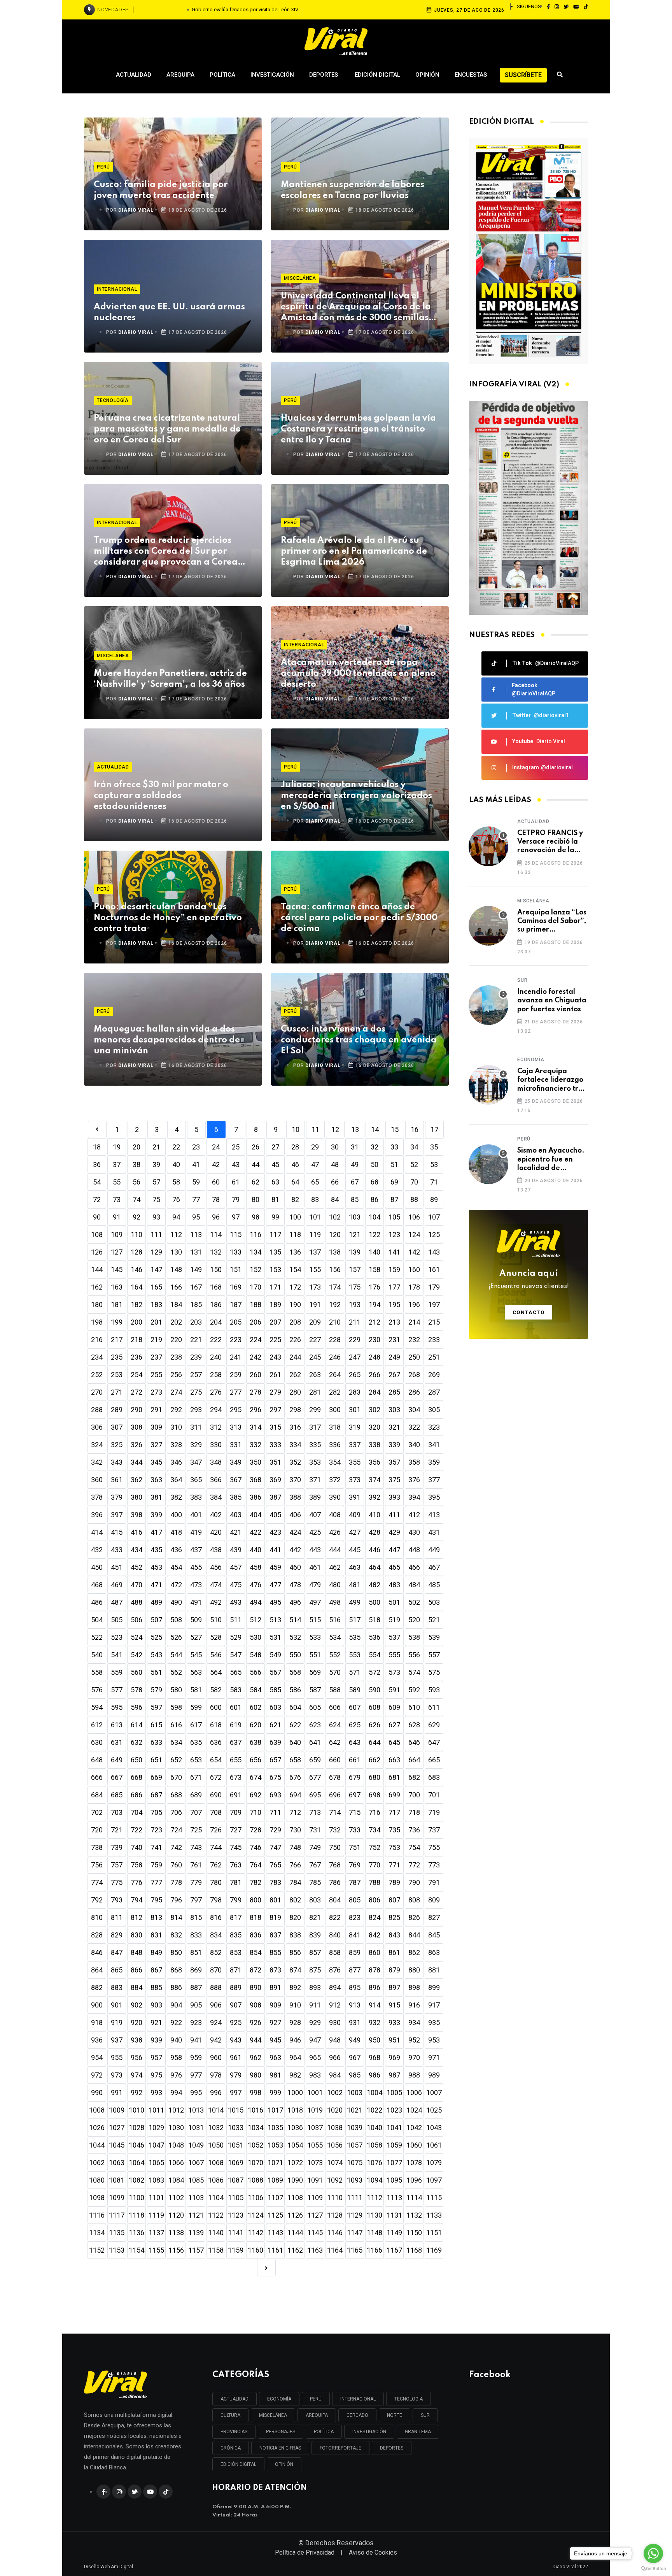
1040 (374, 2128)
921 (156, 2022)
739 (117, 1847)
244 (295, 1357)
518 (374, 1620)
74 (136, 1199)
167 (196, 1287)
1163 (315, 2250)
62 (255, 1182)
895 (355, 1987)
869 (196, 1970)
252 (97, 1375)
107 (434, 1217)
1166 (374, 2250)
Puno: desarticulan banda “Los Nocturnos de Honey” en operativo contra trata (168, 918)
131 (196, 1252)
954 (97, 2057)
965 (315, 2057)
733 (355, 1830)
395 (434, 1497)
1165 (355, 2250)
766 (295, 1865)
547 (236, 1655)
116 (255, 1234)
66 (335, 1182)
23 (196, 1147)
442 (295, 1550)
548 (255, 1655)
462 (335, 1567)
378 (97, 1497)
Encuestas (471, 75)
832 (176, 1935)
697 (355, 1795)
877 (355, 1970)
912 (335, 2005)
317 (315, 1427)
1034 (255, 2128)
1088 (255, 2180)
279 (275, 1392)
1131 (394, 2215)
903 (156, 2005)
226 (295, 1340)
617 (196, 1725)
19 (117, 1147)
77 (196, 1199)
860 (374, 1952)
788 (374, 1882)
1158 (216, 2250)
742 (176, 1847)
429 (394, 1532)
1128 (335, 2215)
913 (355, 2005)
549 (275, 1655)
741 (156, 1847)
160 (414, 1270)
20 (136, 1147)
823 (355, 1917)
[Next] (266, 2268)
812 (136, 1917)
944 (255, 2040)
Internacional (117, 289)
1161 (275, 2250)
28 (295, 1147)
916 (414, 2005)
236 (136, 1357)
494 (255, 1602)
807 (394, 1900)
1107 (275, 2198)
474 (216, 1585)
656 (255, 1760)
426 (335, 1532)
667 (117, 1777)
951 (394, 2040)
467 (434, 1567)
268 (414, 1375)
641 (315, 1742)
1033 (236, 2128)
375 (394, 1480)
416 (136, 1532)
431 (434, 1532)
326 (136, 1445)
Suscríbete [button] (523, 75)
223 (236, 1340)
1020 (335, 2110)
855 (275, 1952)
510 (216, 1620)
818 (255, 1917)
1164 (335, 2250)
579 (156, 1690)
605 (315, 1707)
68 (374, 1182)
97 (236, 1217)
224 (255, 1340)
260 (255, 1375)
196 (414, 1305)
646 (414, 1742)
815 (196, 1917)
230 (374, 1340)
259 (236, 1375)
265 (355, 1375)
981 (275, 2075)
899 (434, 1987)
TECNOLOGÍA (409, 2399)
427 (355, 1532)
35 (434, 1147)
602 (255, 1707)
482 (374, 1585)
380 (136, 1497)
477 (275, 1585)
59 (196, 1182)
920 (136, 2022)
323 (434, 1427)
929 (315, 2022)
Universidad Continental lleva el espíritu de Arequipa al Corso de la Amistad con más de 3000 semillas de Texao (356, 308)
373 (355, 1480)
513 (275, 1620)
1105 (236, 2198)
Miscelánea (300, 278)
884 (136, 1987)
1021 (355, 2110)
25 (236, 1147)
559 (117, 1672)
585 (275, 1690)
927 (275, 2022)
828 (97, 1935)
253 (117, 1375)
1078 (414, 2163)
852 (216, 1952)
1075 (355, 2163)
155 (315, 1270)
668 (136, 1777)
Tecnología (113, 400)
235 (117, 1357)
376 (414, 1480)
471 (156, 1585)
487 (117, 1602)
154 (295, 1270)
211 (355, 1322)
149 (196, 1270)
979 (236, 2075)
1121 (196, 2215)
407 (315, 1515)
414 (97, 1532)
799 (236, 1900)
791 (434, 1882)
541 (117, 1655)
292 (176, 1410)
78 (216, 1199)
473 (196, 1585)
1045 (117, 2145)
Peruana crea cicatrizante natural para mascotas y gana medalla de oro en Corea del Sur (167, 429)
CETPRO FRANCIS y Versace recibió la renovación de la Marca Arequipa (550, 842)
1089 (275, 2180)
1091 (315, 2180)
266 (374, 1375)
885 (156, 1987)
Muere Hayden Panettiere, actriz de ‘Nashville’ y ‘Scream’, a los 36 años (170, 679)
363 (156, 1480)
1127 (315, 2215)
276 (216, 1392)
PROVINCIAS (234, 2432)
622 (295, 1725)
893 (315, 1987)
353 (315, 1462)
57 (156, 1182)
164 (136, 1287)
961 (236, 2057)
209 (315, 1322)
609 (394, 1707)
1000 (295, 2093)
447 (394, 1550)
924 (216, 2022)
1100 (136, 2198)
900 (97, 2005)
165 (156, 1287)
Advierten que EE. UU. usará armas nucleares (169, 312)
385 (236, 1497)
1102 (176, 2198)
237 (156, 1357)
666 (97, 1777)
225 (275, 1340)
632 (136, 1742)
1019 (315, 2110)
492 (216, 1602)
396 (97, 1515)
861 (394, 1952)
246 (335, 1357)
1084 (176, 2180)
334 (295, 1445)
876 (335, 1970)
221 (196, 1340)
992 (136, 2093)
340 (414, 1445)
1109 (315, 2198)
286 (414, 1392)
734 (374, 1830)
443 (315, 1550)
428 (374, 1532)
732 (335, 1830)
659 (315, 1760)
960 (216, 2057)
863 (434, 1952)
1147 (355, 2233)
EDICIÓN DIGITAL (238, 2464)
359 (434, 1462)
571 (355, 1672)
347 (196, 1462)
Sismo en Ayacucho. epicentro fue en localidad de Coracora (551, 1160)
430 (414, 1532)
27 (275, 1147)
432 (97, 1550)
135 (275, 1252)
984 (335, 2075)
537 (394, 1637)
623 (315, 1725)
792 (97, 1900)
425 (315, 1532)
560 (136, 1672)
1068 (216, 2163)
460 (295, 1567)
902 (136, 2005)
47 (315, 1164)
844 (414, 1935)
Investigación (272, 75)
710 (255, 1812)
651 (156, 1760)
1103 (196, 2198)
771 (394, 1865)
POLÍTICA (324, 2432)
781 (236, 1882)
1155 (156, 2250)
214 (414, 1322)
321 (394, 1427)
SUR (425, 2415)
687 (156, 1795)
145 (117, 1270)
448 (414, 1550)
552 (335, 1655)
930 (335, 2022)
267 (394, 1375)
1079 (434, 2163)
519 (394, 1620)
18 (97, 1147)
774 (97, 1882)
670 (176, 1777)
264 (335, 1375)
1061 (434, 2145)
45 (275, 1164)
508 (176, 1620)
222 (216, 1340)
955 (117, 2057)
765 (275, 1865)
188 (255, 1305)
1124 (255, 2215)
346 (176, 1462)
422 (255, 1532)
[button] (525, 607)
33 (394, 1147)
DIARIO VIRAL (136, 210)
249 (394, 1357)
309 (156, 1427)
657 (275, 1760)
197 (434, 1305)
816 (216, 1917)
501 (394, 1602)
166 (176, 1287)
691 (236, 1795)
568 (295, 1672)
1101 (156, 2198)
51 (394, 1164)
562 (176, 1672)
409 (355, 1515)
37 (117, 1164)
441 (275, 1550)
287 (434, 1392)
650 (136, 1760)
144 (97, 1270)
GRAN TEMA (418, 2432)
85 (355, 1199)
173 (315, 1287)
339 (394, 1445)
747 (275, 1847)
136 (295, 1252)
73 (117, 1199)
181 (117, 1305)
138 (335, 1252)
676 (295, 1777)
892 (295, 1987)
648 (97, 1760)
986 (374, 2075)
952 (414, 2040)
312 (216, 1427)
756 (97, 1865)
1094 (374, 2180)
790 (414, 1882)
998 (255, 2093)
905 (196, 2005)
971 (434, 2057)
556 (414, 1655)
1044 (97, 2145)
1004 (374, 2093)
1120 (176, 2215)
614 (136, 1725)
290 (136, 1410)
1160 (255, 2250)
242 (255, 1357)
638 (255, 1742)
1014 (216, 2110)
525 (156, 1637)
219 (156, 1340)
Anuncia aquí (529, 1279)
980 (255, 2075)
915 (394, 2005)
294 (216, 1410)
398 (136, 1515)
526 (176, 1637)
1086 (216, 2180)
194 (374, 1305)
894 (335, 1987)
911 (315, 2005)
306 (97, 1427)
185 (196, 1305)
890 (255, 1987)
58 (176, 1182)
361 (117, 1480)
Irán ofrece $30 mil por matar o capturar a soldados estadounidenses (161, 796)
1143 (275, 2233)
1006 (414, 2093)
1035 (275, 2128)
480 (335, 1585)
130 (176, 1252)
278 (255, 1392)
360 (97, 1480)
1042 (414, 2128)
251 (434, 1357)
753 (394, 1847)
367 (236, 1480)
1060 (414, 2145)
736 (414, 1830)
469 (117, 1585)
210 (335, 1322)
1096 (414, 2180)
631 (117, 1742)
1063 (117, 2163)
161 (434, 1270)
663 (394, 1760)
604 (295, 1707)
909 (275, 2005)
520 (414, 1620)
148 (176, 1270)
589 (355, 1690)
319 (355, 1427)
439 (236, 1550)
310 (176, 1427)
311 (196, 1427)
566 (255, 1672)
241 (236, 1357)
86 (374, 1199)
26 (255, 1147)
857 (315, 1952)
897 (394, 1987)
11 (315, 1129)
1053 (275, 2145)
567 (275, 1672)
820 (295, 1917)
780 (216, 1882)
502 (414, 1602)
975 (156, 2075)
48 (335, 1164)
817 (236, 1917)
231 (394, 1340)
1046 (136, 2145)
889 (236, 1987)
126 (97, 1252)
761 (196, 1865)
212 (374, 1322)
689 (196, 1795)
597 (156, 1707)
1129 (355, 2215)
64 (295, 1182)
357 (394, 1462)
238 (176, 1357)
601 (236, 1707)
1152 (97, 2250)
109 (117, 1234)
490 (176, 1602)
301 (355, 1410)
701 (434, 1795)
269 (434, 1375)
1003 (355, 2093)
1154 (136, 2250)
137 (315, 1252)
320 (374, 1427)
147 (156, 1270)
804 (335, 1900)
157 (355, 1270)
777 (156, 1882)
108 (97, 1234)
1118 (136, 2215)
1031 (196, 2128)
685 (117, 1795)
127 (117, 1252)
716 (374, 1812)
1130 (374, 2215)
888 (216, 1987)
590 (374, 1690)
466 (414, 1567)
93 (156, 1217)
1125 (275, 2215)
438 (216, 1550)
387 (275, 1497)
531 (275, 1637)
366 (216, 1480)
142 (414, 1252)
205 (236, 1322)
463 (355, 1567)
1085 (196, 2180)
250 (414, 1357)
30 (335, 1147)
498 (335, 1602)
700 (414, 1795)
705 (156, 1812)
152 (255, 1270)
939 (156, 2040)
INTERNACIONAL (358, 2399)
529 (236, 1637)
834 (216, 1935)
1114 (414, 2198)
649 (117, 1760)
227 (315, 1340)
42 (216, 1164)
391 (355, 1497)
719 (434, 1812)
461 (315, 1567)
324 (97, 1445)
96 (216, 1217)
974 (136, 2075)
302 (374, 1410)
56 (136, 1182)
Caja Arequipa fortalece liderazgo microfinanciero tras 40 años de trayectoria (552, 1080)
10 (296, 1129)
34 (414, 1147)
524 (136, 1637)
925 (236, 2022)
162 (97, 1287)
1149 (394, 2233)
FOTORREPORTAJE (340, 2448)
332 (255, 1445)
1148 (374, 2233)
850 (176, 1952)
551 (315, 1655)
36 (97, 1164)
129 (156, 1252)
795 (156, 1900)
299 (315, 1410)
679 (355, 1777)
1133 (434, 2215)
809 (434, 1900)
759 (156, 1865)
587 (315, 1690)
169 (236, 1287)
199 (117, 1322)
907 (236, 2005)
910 (295, 2005)
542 (136, 1655)
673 (236, 1777)
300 (335, 1410)
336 (335, 1445)
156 (335, 1270)
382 (176, 1497)
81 (275, 1199)
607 (355, 1707)
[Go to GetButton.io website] (653, 2568)
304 (414, 1410)
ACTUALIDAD (234, 2399)
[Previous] (97, 1129)
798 (216, 1900)
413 (434, 1515)
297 (275, 1410)
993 (156, 2093)
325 (117, 1445)
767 (315, 1865)
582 (216, 1690)
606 (335, 1707)
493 (236, 1602)
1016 (255, 2110)
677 (315, 1777)
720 (97, 1830)
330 (216, 1445)
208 (295, 1322)
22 (176, 1147)
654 (216, 1760)
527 (196, 1637)
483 (394, 1585)
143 (434, 1252)
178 (414, 1287)
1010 (136, 2110)
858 (335, 1952)
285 (394, 1392)
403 (236, 1515)
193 (355, 1305)
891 (275, 1987)
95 (196, 1217)
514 (295, 1620)
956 (136, 2057)
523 (117, 1637)
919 (117, 2022)
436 (176, 1550)
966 (335, 2057)
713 (315, 1812)
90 (97, 1217)
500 (374, 1602)
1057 (355, 2145)
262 (295, 1375)
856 (295, 1952)
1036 (295, 2128)
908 (255, 2005)
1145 (315, 2233)
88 (414, 1199)
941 (196, 2040)
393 (394, 1497)
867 (156, 1970)
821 (315, 1917)
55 (117, 1182)
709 (236, 1812)
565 (236, 1672)
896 (374, 1987)
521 (434, 1620)
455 (196, 1567)
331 (236, 1445)
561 (156, 1672)
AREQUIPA (317, 2415)
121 (355, 1234)
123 (394, 1234)
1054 (295, 2145)
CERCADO (357, 2415)
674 (255, 1777)
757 (117, 1865)
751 (355, 1847)
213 (394, 1322)
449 (434, 1550)
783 (275, 1882)
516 (335, 1620)
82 (295, 1199)
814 (176, 1917)
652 (176, 1760)
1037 (315, 2128)
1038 (335, 2128)
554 (374, 1655)
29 (315, 1147)
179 (434, 1287)
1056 (335, 2145)
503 (434, 1602)
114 (216, 1234)
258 (216, 1375)
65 (315, 1182)
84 (335, 1199)
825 (394, 1917)
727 (236, 1830)
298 (295, 1410)
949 (355, 2040)
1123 (236, 2215)
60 (216, 1182)
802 (295, 1900)
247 (355, 1357)
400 (176, 1515)
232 (414, 1340)
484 (414, 1585)
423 (275, 1532)
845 (434, 1935)
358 (414, 1462)
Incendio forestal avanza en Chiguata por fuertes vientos (552, 1001)
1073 (315, 2163)
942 (216, 2040)
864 (97, 1970)
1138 (176, 2233)
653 (196, 1760)
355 (355, 1462)
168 (216, 1287)
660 (335, 1760)
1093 (355, 2180)
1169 (434, 2250)
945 (275, 2040)
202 (176, 1322)
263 (315, 1375)
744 (216, 1847)
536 (374, 1637)
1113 (394, 2198)
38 (136, 1164)
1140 (216, 2233)
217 (117, 1340)
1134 (97, 2233)
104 (374, 1217)
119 (315, 1234)
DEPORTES (392, 2448)
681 (394, 1777)
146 (136, 1270)
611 (434, 1707)
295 (236, 1410)
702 (97, 1812)
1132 (414, 2215)
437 (196, 1550)
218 (136, 1340)
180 (97, 1305)
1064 (136, 2163)
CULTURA (230, 2415)
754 (414, 1847)
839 (315, 1935)
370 (295, 1480)
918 (97, 2022)
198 (97, 1322)
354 (335, 1462)
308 (136, 1427)
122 (374, 1234)
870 (216, 1970)
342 (97, 1462)
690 (216, 1795)
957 (156, 2057)
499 (355, 1602)
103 (355, 1217)
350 (255, 1462)
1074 (335, 2163)
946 (295, 2040)
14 (375, 1129)
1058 (374, 2145)
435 (156, 1550)
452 (136, 1567)
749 (315, 1847)
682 (414, 1777)
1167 (394, 2250)
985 (355, 2075)
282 (335, 1392)
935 (434, 2022)
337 (355, 1445)
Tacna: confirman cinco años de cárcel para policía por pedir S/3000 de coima (359, 918)
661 (355, 1760)
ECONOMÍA (279, 2399)
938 (136, 2040)
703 (117, 1812)
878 (374, 1970)
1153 (117, 2250)
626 (374, 1725)
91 (117, 1217)
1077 (394, 2163)
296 (255, 1410)
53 (434, 1164)
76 (176, 1199)
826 (414, 1917)
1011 (156, 2110)
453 (156, 1567)
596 (136, 1707)
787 (355, 1882)
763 (236, 1865)
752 (374, 1847)
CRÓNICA (231, 2448)
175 (355, 1287)
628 (414, 1725)
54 (97, 1182)
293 (196, 1410)
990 (97, 2093)
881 (434, 1970)
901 (117, 2005)
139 (355, 1252)
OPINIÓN (284, 2464)
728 (255, 1830)
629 (434, 1725)
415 (117, 1532)
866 (136, 1970)
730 (295, 1830)
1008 (97, 2110)
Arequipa (180, 75)
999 (275, 2093)
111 (156, 1234)
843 (394, 1935)
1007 (434, 2093)
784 (295, 1882)
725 (196, 1830)
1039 (355, 2128)
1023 (394, 2110)
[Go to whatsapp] (653, 2553)
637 (236, 1742)
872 (255, 1970)
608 (374, 1707)
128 (136, 1252)
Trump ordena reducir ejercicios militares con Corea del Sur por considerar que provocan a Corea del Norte (166, 552)
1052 (255, 2145)
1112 (374, 2198)
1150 (414, 2233)
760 (176, 1865)
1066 (176, 2163)
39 (156, 1164)
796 (176, 1900)
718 (414, 1812)
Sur (522, 980)
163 (117, 1287)
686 (136, 1795)
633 (156, 1742)
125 (434, 1234)
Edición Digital (377, 75)
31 (355, 1147)
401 (196, 1515)
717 (394, 1812)
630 (97, 1742)
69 (394, 1182)
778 (176, 1882)
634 (176, 1742)
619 (236, 1725)
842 (374, 1935)
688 (176, 1795)
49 (355, 1164)
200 (136, 1322)
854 (255, 1952)
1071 (275, 2163)
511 (236, 1620)
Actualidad (134, 75)
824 (374, 1917)
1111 (355, 2198)
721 (117, 1830)
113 (196, 1234)
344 (136, 1462)
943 (236, 2040)
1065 (156, 2163)
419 (196, 1532)
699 (394, 1795)
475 (236, 1585)
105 (394, 1217)
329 (196, 1445)
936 (97, 2040)
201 (156, 1322)
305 (434, 1410)
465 (394, 1567)
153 (275, 1270)
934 (414, 2022)
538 (414, 1637)
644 (374, 1742)
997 (236, 2093)
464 (374, 1567)
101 (315, 1217)
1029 (156, 2128)
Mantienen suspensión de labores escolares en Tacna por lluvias (353, 190)
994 (176, 2093)
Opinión (427, 75)
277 (236, 1392)
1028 (136, 2128)
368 (255, 1480)
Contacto (529, 1312)
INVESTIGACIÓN (369, 2432)
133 (236, 1252)
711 (275, 1812)
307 (117, 1427)
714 (335, 1812)
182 (136, 1305)
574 (414, 1672)
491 (196, 1602)
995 (196, 2093)
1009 (117, 2110)
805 (355, 1900)
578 (136, 1690)
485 (434, 1585)
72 (97, 1199)
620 (255, 1725)
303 (394, 1410)
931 (355, 2022)
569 (315, 1672)
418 (176, 1532)
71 (434, 1182)
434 (136, 1550)
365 (196, 1480)
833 (196, 1935)
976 (176, 2075)
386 (255, 1497)
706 (176, 1812)
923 (196, 2022)
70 (414, 1182)
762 (216, 1865)
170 (255, 1287)
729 (275, 1830)
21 (156, 1147)
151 (236, 1270)
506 (136, 1620)
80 (255, 1199)
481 (355, 1585)
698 (374, 1795)
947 (315, 2040)
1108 (295, 2198)
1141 (236, 2233)
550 (295, 1655)
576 (97, 1690)
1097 (434, 2180)
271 (117, 1392)
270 (97, 1392)
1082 (136, 2180)
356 (374, 1462)
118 (295, 1234)
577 (117, 1690)
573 (394, 1672)
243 (275, 1357)
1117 (117, 2215)
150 (216, 1270)
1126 (295, 2215)
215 (434, 1322)
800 (255, 1900)
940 (176, 2040)
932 (374, 2022)
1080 (97, 2180)
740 (136, 1847)
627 (394, 1725)
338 (374, 1445)
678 (335, 1777)
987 (394, 2075)
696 (335, 1795)
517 (355, 1620)
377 (434, 1480)
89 (434, 1199)
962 (255, 2057)
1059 (394, 2145)
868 (176, 1970)
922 (176, 2022)
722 (136, 1830)
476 (255, 1585)
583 (236, 1690)
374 (374, 1480)
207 (275, 1322)
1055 (315, 2145)
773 (434, 1865)
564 (216, 1672)
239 (196, 1357)
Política (222, 75)
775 (117, 1882)
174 (335, 1287)
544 (176, 1655)
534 (335, 1637)
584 (255, 1690)
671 (196, 1777)
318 (335, 1427)
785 (315, 1882)
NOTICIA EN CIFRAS (280, 2448)
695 (315, 1795)
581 (196, 1690)
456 (216, 1567)
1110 (335, 2198)
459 (275, 1567)
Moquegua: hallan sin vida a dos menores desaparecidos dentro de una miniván (167, 1040)
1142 (255, 2233)
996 (216, 2093)
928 (295, 2022)
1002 (335, 2093)
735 (394, 1830)
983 (315, 2075)
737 (434, 1830)
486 (97, 1602)
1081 (117, 2180)
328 (176, 1445)
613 (117, 1725)
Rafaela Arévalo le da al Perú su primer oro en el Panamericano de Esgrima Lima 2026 (354, 551)
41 (196, 1164)
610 (414, 1707)
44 (255, 1164)
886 (176, 1987)
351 (275, 1462)
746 (255, 1847)
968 (374, 2057)
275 (196, 1392)
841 (355, 1935)
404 (255, 1515)
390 (335, 1497)
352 (295, 1462)
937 (117, 2040)
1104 (216, 2198)
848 (136, 1952)
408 (335, 1515)
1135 (117, 2233)
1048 (176, 2145)
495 (275, 1602)
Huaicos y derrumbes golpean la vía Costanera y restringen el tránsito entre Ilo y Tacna (358, 429)
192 (335, 1305)
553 (355, 1655)
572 (374, 1672)
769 (355, 1865)
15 (395, 1129)
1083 (156, 2180)
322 (414, 1427)
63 (275, 1182)
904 (176, 2005)
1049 (196, 2145)
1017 (275, 2110)
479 (315, 1585)
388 (295, 1497)
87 (394, 1199)
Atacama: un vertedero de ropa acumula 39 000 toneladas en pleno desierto (358, 674)
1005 (394, 2093)
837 (275, 1935)
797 (196, 1900)
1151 (434, 2233)
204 (216, 1322)
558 (97, 1672)
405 (275, 1515)
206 (255, 1322)
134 (255, 1252)
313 (236, 1427)
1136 (136, 2233)
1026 (97, 2128)
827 (434, 1917)
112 (176, 1234)
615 (156, 1725)
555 (394, 1655)
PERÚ (316, 2399)
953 (434, 2040)
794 (136, 1900)
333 (275, 1445)
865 (117, 1970)
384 (216, 1497)
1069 (236, 2163)
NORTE (395, 2415)
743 (196, 1847)
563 (196, 1672)
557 (434, 1655)
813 (156, 1917)
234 (97, 1357)
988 (414, 2075)
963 (275, 2057)
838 (295, 1935)
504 (97, 1620)
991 (117, 2093)
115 (236, 1234)
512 (255, 1620)
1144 (295, 2233)
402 (216, 1515)
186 (216, 1305)
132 (216, 1252)
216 (97, 1340)
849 (156, 1952)
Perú (103, 167)
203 (196, 1322)
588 (335, 1690)
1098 (97, 2198)
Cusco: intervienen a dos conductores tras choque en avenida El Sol (359, 1040)
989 (434, 2075)
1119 (156, 2215)
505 (117, 1620)
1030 (176, 2128)
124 (414, 1234)
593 (434, 1690)
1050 (216, 2145)
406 (295, 1515)
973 (117, 2075)
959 (196, 2057)
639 (275, 1742)
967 (355, 2057)
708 (216, 1812)
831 (156, 1935)
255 (156, 1375)
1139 (196, 2233)
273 (156, 1392)
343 (117, 1462)
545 (196, 1655)
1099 (117, 2198)
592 (414, 1690)
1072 (295, 2163)
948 (335, 2040)
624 (335, 1725)
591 (394, 1690)
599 (196, 1707)
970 (414, 2057)
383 (196, 1497)
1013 (196, 2110)
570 (335, 1672)
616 (176, 1725)
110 (136, 1234)
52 (414, 1164)
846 (97, 1952)
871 (236, 1970)
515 (315, 1620)
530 (255, 1637)
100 (295, 1217)
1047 (156, 2145)
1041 (394, 2128)
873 (275, 1970)
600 (216, 1707)
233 (434, 1340)
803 (315, 1900)
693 (275, 1795)
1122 (216, 2215)
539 (434, 1637)
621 (275, 1725)
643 (355, 1742)
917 (434, 2005)
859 (355, 1952)
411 (394, 1515)
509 (196, 1620)
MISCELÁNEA (273, 2415)
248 (374, 1357)
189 (275, 1305)
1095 (394, 2180)
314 (255, 1427)
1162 (295, 2250)
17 (434, 1129)
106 (414, 1217)
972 (97, 2075)
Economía (531, 1060)
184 (176, 1305)
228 (335, 1340)
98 (255, 1217)
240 (216, 1357)
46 (295, 1164)
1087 (236, 2180)
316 (295, 1427)
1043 (434, 2128)
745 (236, 1847)
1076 (374, 2163)
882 (97, 1987)
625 (355, 1725)
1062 (97, 2163)
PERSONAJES (281, 2432)
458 (255, 1567)
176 (374, 1287)
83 (315, 1199)
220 (176, 1340)
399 (156, 1515)
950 (374, 2040)
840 (335, 1935)
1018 (295, 2110)
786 (335, 1882)
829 (117, 1935)
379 (117, 1497)
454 (176, 1567)
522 (97, 1637)
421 (236, 1532)
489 (156, 1602)
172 (295, 1287)
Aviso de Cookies (373, 2552)
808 (414, 1900)
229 (355, 1340)
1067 (196, 2163)
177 (394, 1287)
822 (335, 1917)
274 (176, 1392)
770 (374, 1865)
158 (374, 1270)
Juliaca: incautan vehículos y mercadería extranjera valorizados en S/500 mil (356, 796)
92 (136, 1217)
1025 (434, 2110)
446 (374, 1550)
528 (216, 1637)
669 (156, 1777)
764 (255, 1865)
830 (136, 1935)
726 (216, 1830)
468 (97, 1585)
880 (414, 1970)
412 (414, 1515)
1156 (176, 2250)
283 (355, 1392)
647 (434, 1742)
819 (275, 1917)
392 (374, 1497)
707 (196, 1812)
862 (414, 1952)
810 (97, 1917)
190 (295, 1305)
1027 (117, 2128)
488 (136, 1602)
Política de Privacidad (305, 2552)
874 (295, 1970)
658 (295, 1760)
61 (236, 1182)
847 (117, 1952)
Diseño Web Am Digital (108, 2567)
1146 (335, 2233)
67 (355, 1182)
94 (176, 1217)
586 (295, 1690)
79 (236, 1199)
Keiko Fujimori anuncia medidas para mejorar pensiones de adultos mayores (245, 10)
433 (117, 1550)
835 (236, 1935)
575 (434, 1672)
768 (335, 1865)
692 (255, 1795)
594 (97, 1707)
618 (216, 1725)
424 (295, 1532)
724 (176, 1830)
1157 (196, 2250)
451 (117, 1567)
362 (136, 1480)
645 (394, 1742)
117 (275, 1234)
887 (196, 1987)
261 (275, 1375)
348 (216, 1462)
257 (196, 1375)
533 (315, 1637)
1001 (315, 2093)
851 (196, 1952)
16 (415, 1129)
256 (176, 1375)
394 (414, 1497)
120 (335, 1234)
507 (156, 1620)
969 (394, 2057)
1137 (156, 2233)
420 (216, 1532)
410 (374, 1515)
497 (315, 1602)
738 (97, 1847)
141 (394, 1252)
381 (156, 1497)
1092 (335, 2180)
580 (176, 1690)
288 (97, 1410)
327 (156, 1445)
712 (295, 1812)
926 (255, 2022)
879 (394, 1970)
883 (117, 1987)
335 (315, 1445)
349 (236, 1462)
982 (295, 2075)
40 (176, 1164)
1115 (434, 2198)
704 (136, 1812)
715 (355, 1812)
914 (374, 2005)
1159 (236, 2250)
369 (275, 1480)
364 (176, 1480)
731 (315, 1830)
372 (335, 1480)
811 (117, 1917)
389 (315, 1497)
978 (216, 2075)
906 (216, 2005)
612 (97, 1725)
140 (374, 1252)
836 (255, 1935)
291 (156, 1410)
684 (97, 1795)
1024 (414, 2110)
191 (315, 1305)
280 (295, 1392)
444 (335, 1550)
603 (275, 1707)
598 (176, 1707)
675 (275, 1777)
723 (156, 1830)
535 (355, 1637)
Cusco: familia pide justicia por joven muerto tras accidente (161, 190)
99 (275, 1217)
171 (275, 1287)
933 (394, 2022)
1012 (176, 2110)
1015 (236, 2110)
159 (394, 1270)
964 (295, 2057)
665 (434, 1760)
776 (136, 1882)
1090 (295, 2180)
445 (355, 1550)
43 (236, 1164)
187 (236, 1305)
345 (156, 1462)
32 (374, 1147)
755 (434, 1847)
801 (275, 1900)
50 (374, 1164)
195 (394, 1305)
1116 (97, 2215)
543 (156, 1655)
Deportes (324, 75)
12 (335, 1129)
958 (176, 2057)
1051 (236, 2145)
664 (414, 1760)
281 (315, 1392)
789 (394, 1882)
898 (414, 1987)
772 (414, 1865)
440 (255, 1550)
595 (117, 1707)
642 (335, 1742)
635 (196, 1742)
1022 (374, 2110)
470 (136, 1585)
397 (117, 1515)
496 (295, 1602)
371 (315, 1480)
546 (216, 1655)
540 (97, 1655)
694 (295, 1795)
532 (295, 1637)
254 (136, 1375)
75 (156, 1199)
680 (374, 1777)
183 (156, 1305)
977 (196, 2075)
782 (255, 1882)
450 (97, 1567)
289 (117, 1410)
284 (374, 1392)
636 (216, 1742)
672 (216, 1777)
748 (295, 1847)
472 (176, 1585)
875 (315, 1970)
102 (335, 1217)
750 (335, 1847)
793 (117, 1900)
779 (196, 1882)
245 (315, 1357)
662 (374, 1760)
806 (374, 1900)
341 (434, 1445)
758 (136, 1865)
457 (236, 1567)
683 (434, 1777)
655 (236, 1760)
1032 (216, 2128)
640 (295, 1742)
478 (295, 1585)
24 (216, 1147)
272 (136, 1392)
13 (355, 1129)
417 (156, 1532)
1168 (414, 2250)
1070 (255, 2163)
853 (236, 1952)
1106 (255, 2198)
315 (275, 1427)
